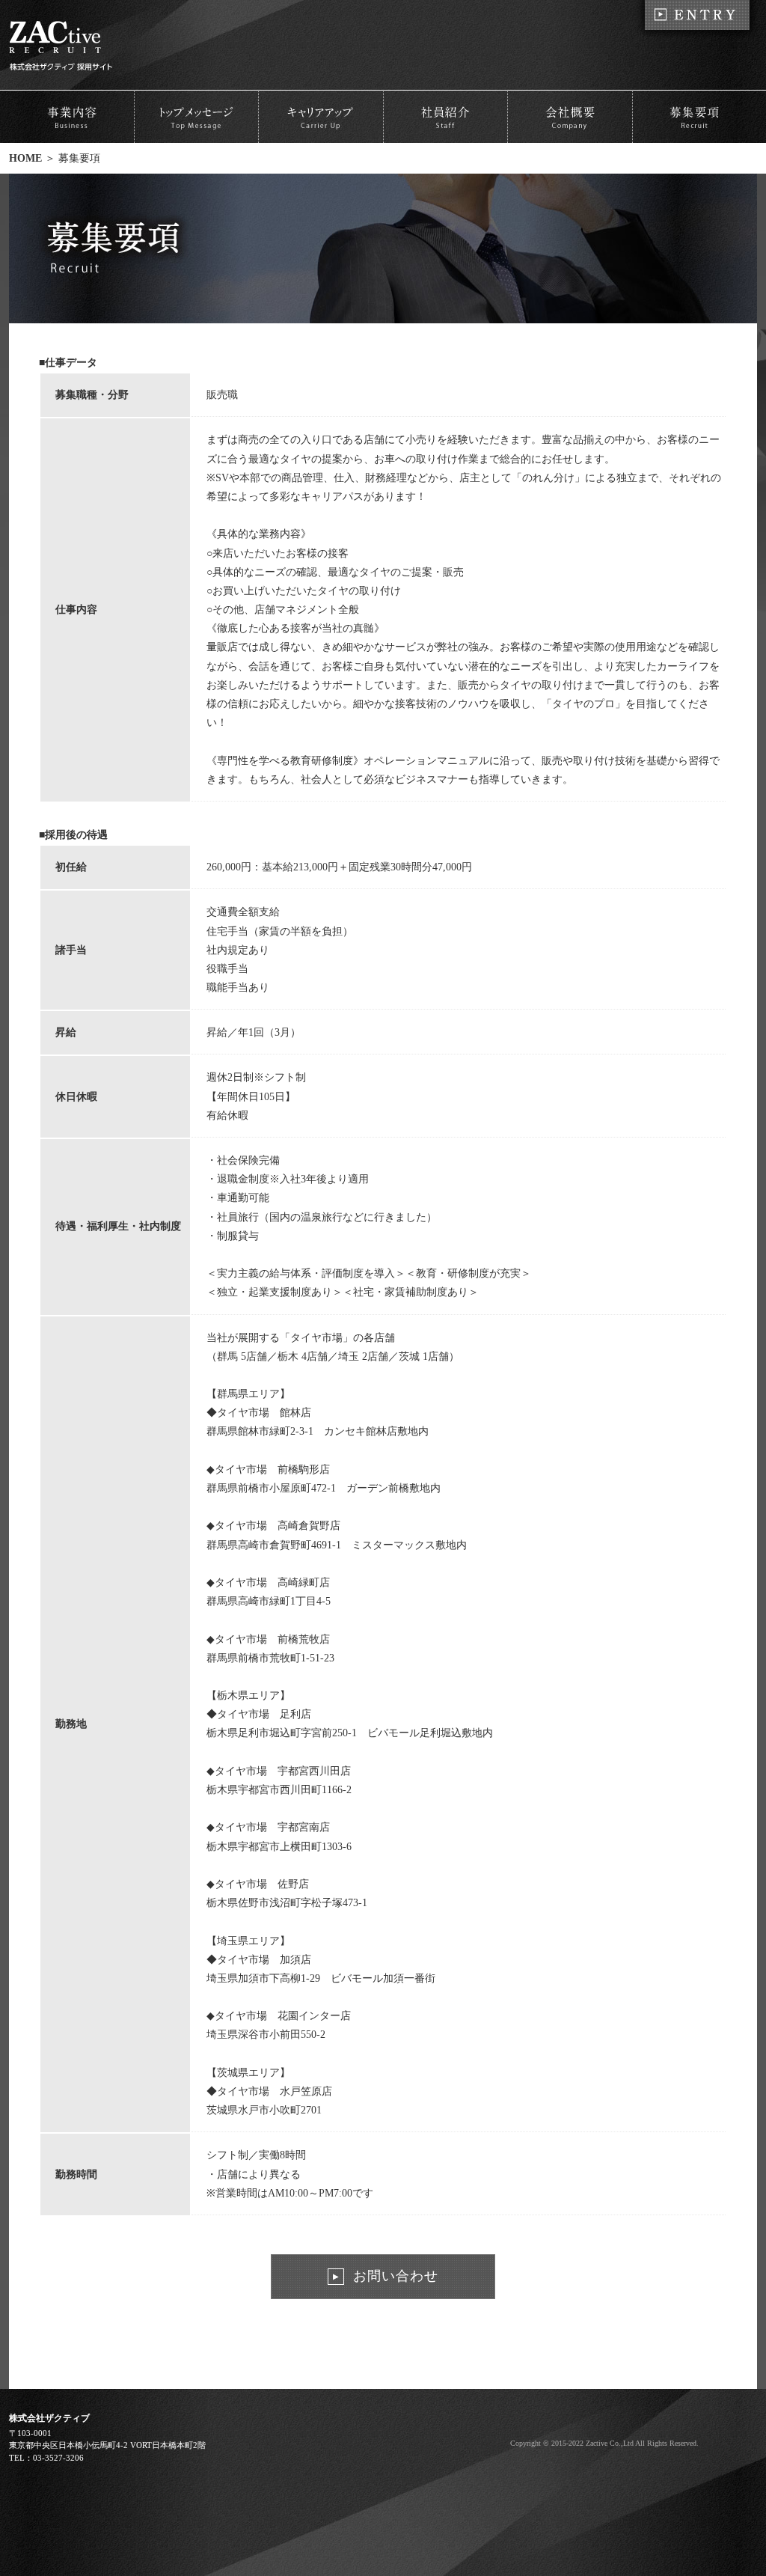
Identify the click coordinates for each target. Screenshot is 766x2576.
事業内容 (71, 117)
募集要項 (695, 117)
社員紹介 (445, 117)
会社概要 (570, 117)
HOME (25, 158)
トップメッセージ (196, 117)
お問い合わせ (386, 2276)
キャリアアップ (321, 117)
